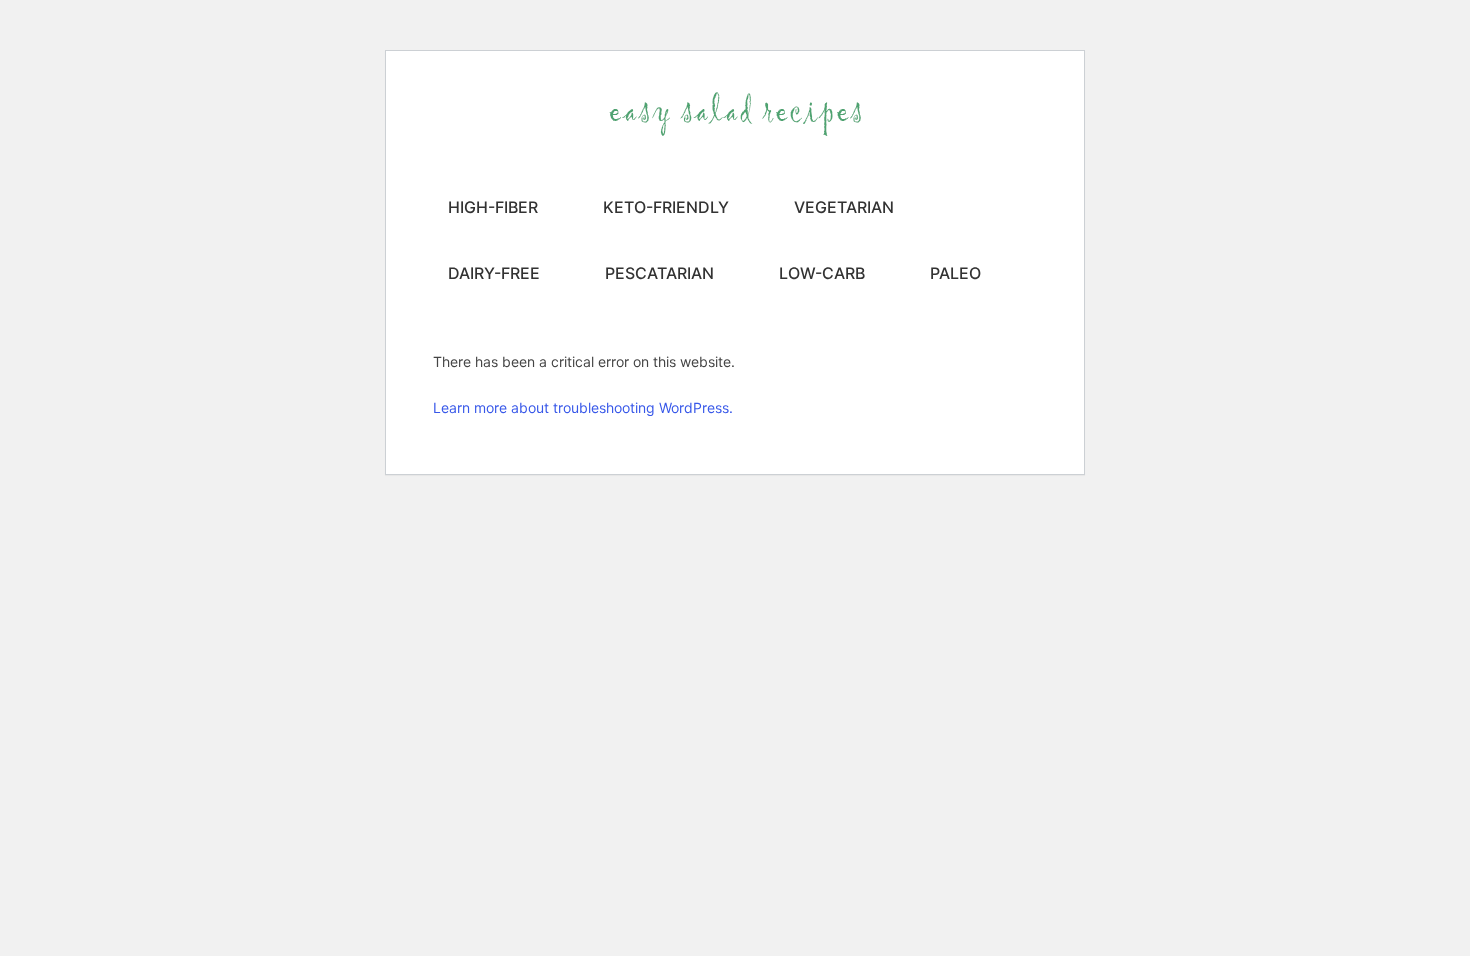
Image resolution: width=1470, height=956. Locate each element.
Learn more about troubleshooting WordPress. (583, 407)
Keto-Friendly (666, 207)
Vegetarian (844, 207)
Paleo (955, 273)
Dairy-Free (494, 273)
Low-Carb (822, 273)
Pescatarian (659, 273)
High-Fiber (493, 207)
